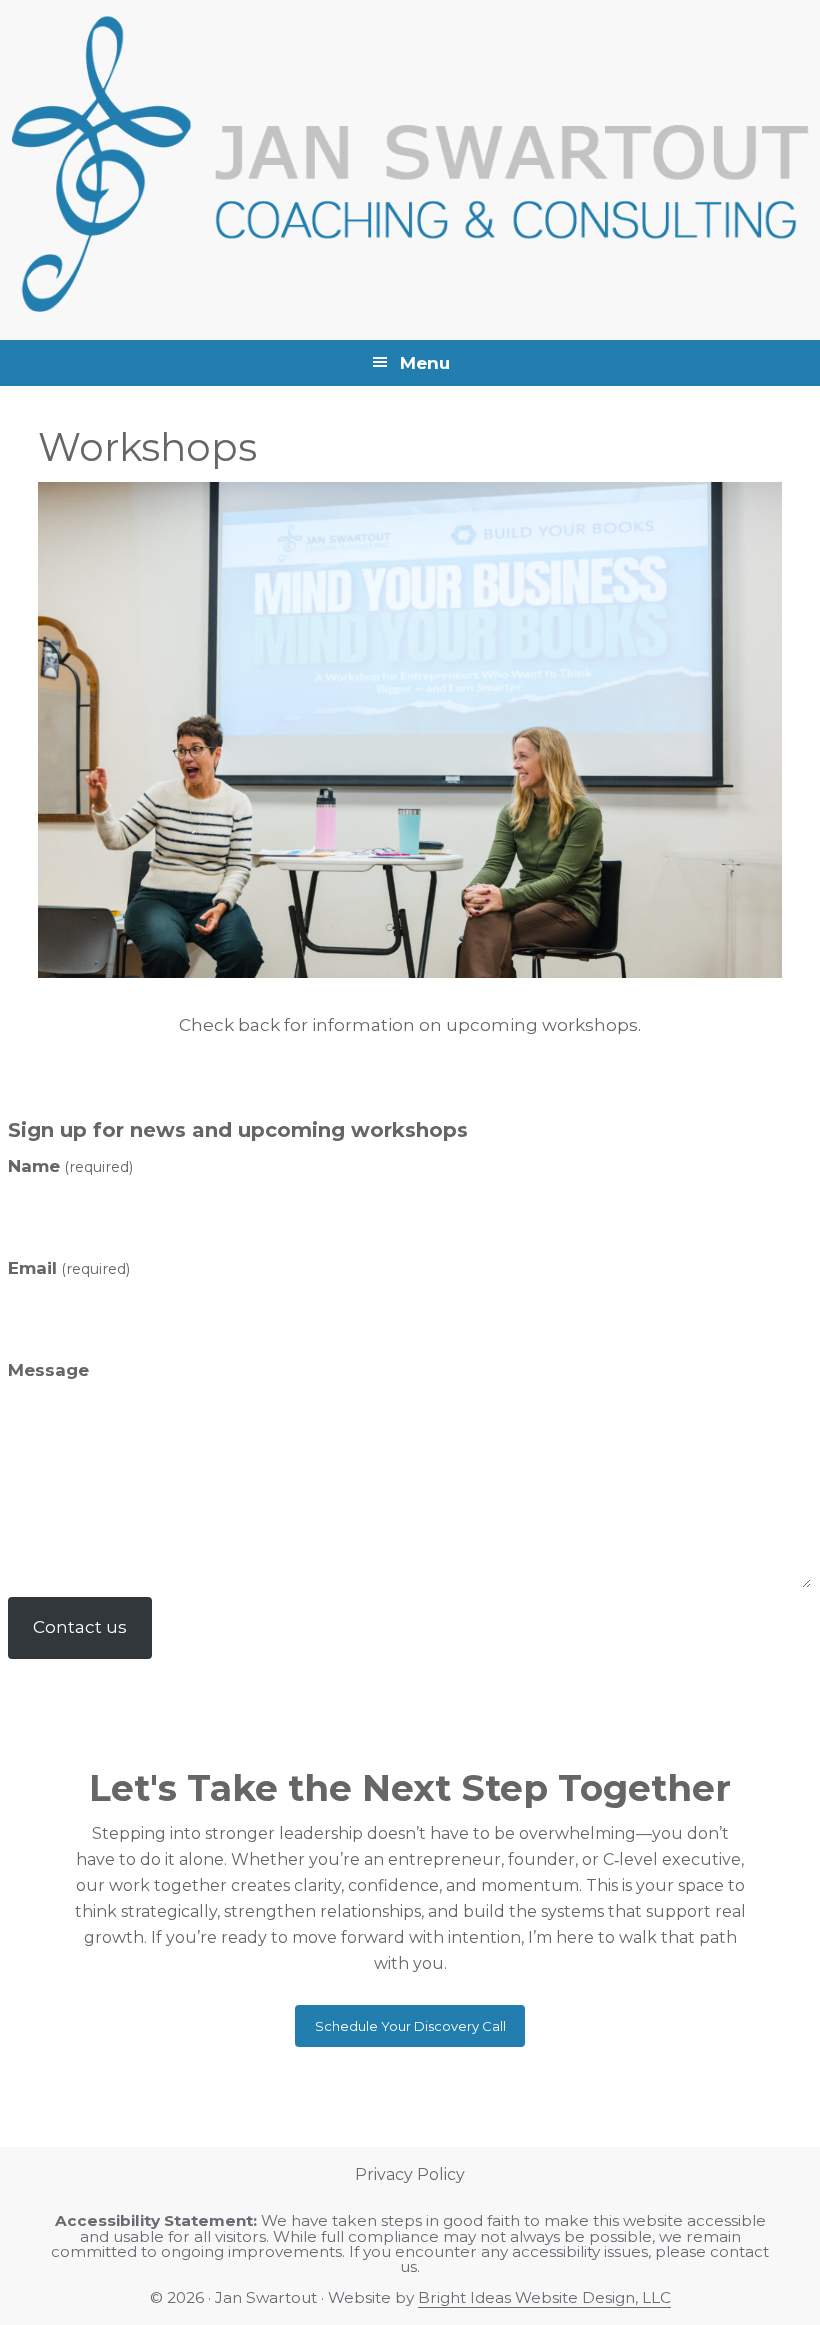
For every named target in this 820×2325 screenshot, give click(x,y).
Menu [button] (425, 363)
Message (48, 1370)
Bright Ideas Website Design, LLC (544, 2297)
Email (69, 1268)
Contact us (80, 1627)
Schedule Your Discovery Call (410, 2026)
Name (70, 1166)
